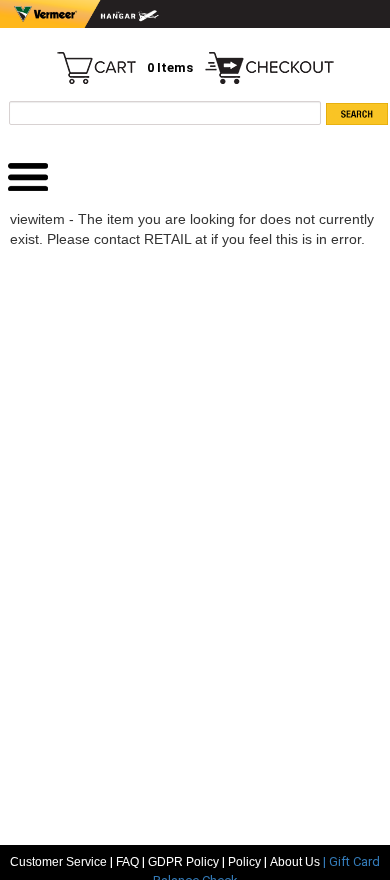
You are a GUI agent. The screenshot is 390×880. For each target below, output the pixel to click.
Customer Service (58, 862)
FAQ (127, 862)
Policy (244, 862)
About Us (296, 862)
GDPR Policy (183, 862)
